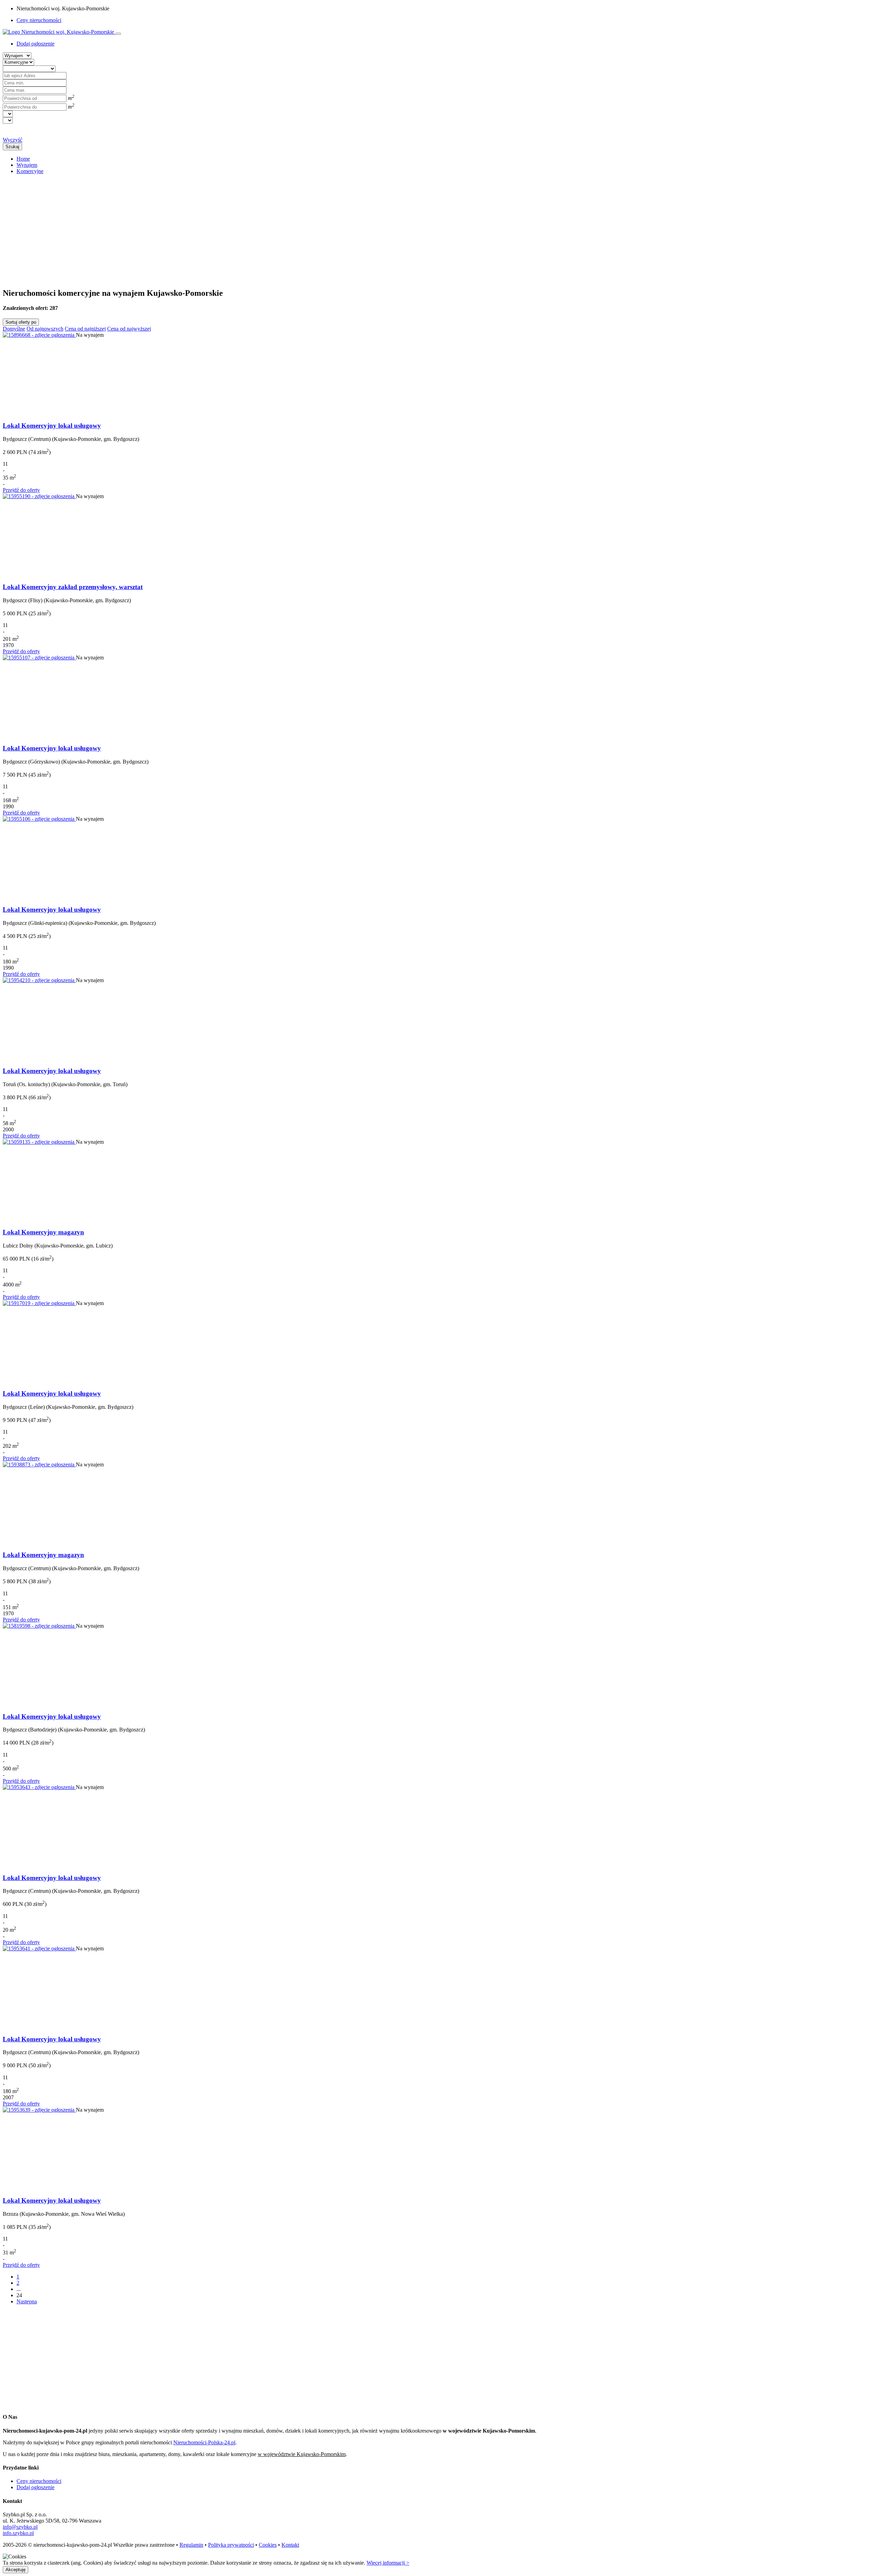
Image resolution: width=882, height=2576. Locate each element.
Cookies (268, 2545)
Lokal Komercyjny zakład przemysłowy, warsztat (73, 587)
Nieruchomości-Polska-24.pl (204, 2442)
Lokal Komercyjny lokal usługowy (52, 426)
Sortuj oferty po (21, 322)
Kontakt (290, 2545)
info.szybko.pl (18, 2533)
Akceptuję (16, 2570)
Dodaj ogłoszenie (35, 2487)
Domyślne (14, 329)
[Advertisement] (209, 228)
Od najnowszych (45, 329)
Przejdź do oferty (21, 490)
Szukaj (12, 147)
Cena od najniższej (85, 329)
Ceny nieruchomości (39, 20)
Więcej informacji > (388, 2563)
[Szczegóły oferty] (39, 335)
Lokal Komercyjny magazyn (43, 1232)
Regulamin (191, 2545)
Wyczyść (13, 140)
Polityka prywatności (231, 2545)
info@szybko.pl (20, 2527)
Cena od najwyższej (129, 329)
